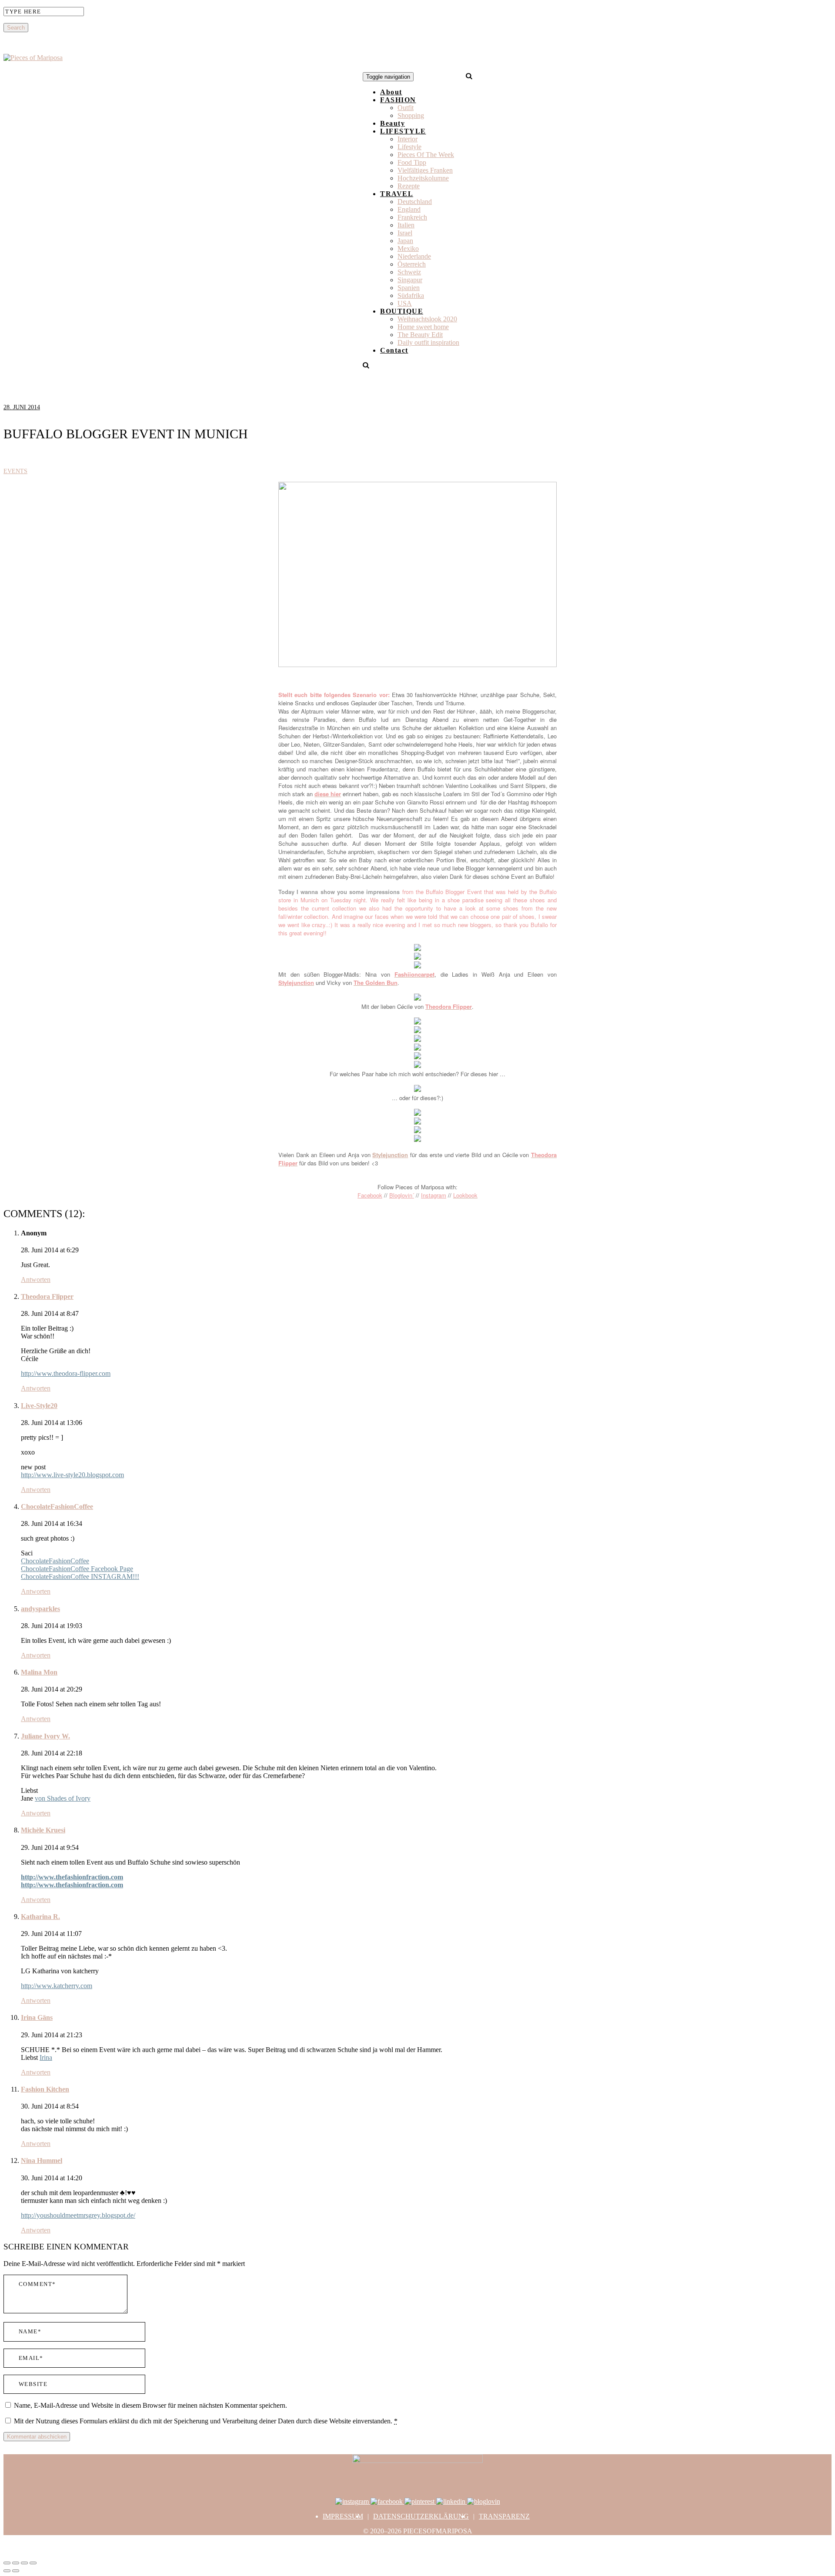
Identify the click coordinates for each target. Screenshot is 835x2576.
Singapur (410, 280)
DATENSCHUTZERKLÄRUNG (421, 2516)
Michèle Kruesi (43, 1830)
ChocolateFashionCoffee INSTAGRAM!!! (80, 1577)
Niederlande (414, 256)
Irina (46, 2057)
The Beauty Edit (420, 335)
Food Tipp (412, 162)
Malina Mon (39, 1672)
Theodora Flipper (47, 1296)
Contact (394, 350)
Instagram (434, 1195)
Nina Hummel (42, 2161)
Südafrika (411, 295)
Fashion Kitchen (45, 2089)
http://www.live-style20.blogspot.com (72, 1475)
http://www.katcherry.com (57, 1986)
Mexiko (408, 249)
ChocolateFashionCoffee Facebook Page (77, 1569)
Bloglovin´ (402, 1195)
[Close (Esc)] (7, 2563)
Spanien (409, 288)
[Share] (16, 2563)
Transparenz (504, 2516)
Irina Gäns (37, 2017)
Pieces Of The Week (426, 155)
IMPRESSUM (343, 2516)
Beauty (392, 123)
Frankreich (412, 217)
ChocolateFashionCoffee (57, 1507)
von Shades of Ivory (63, 1798)
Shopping (411, 115)
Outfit (406, 108)
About (391, 92)
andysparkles (40, 1609)
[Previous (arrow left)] (7, 2571)
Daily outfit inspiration (428, 342)
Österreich (412, 264)
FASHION (398, 100)
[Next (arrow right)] (16, 2571)
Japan (405, 241)
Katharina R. (40, 1917)
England (409, 209)
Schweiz (409, 272)
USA (405, 303)
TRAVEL (397, 194)
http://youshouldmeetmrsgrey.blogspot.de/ (78, 2215)
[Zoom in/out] (33, 2563)
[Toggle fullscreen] (24, 2563)
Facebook (370, 1195)
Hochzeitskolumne (423, 178)
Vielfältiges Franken (425, 170)
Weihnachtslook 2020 (427, 319)
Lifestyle (409, 147)
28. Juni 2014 (22, 407)
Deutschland (415, 202)
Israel (405, 233)
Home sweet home (423, 327)
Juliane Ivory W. (45, 1736)
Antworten (36, 1280)
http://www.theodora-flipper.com (66, 1373)
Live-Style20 (39, 1406)
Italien (406, 225)
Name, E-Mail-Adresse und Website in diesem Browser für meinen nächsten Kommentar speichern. (150, 2405)
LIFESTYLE (403, 131)
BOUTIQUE (402, 311)
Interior (407, 139)
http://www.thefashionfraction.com (72, 1877)
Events (15, 471)
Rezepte (409, 186)
